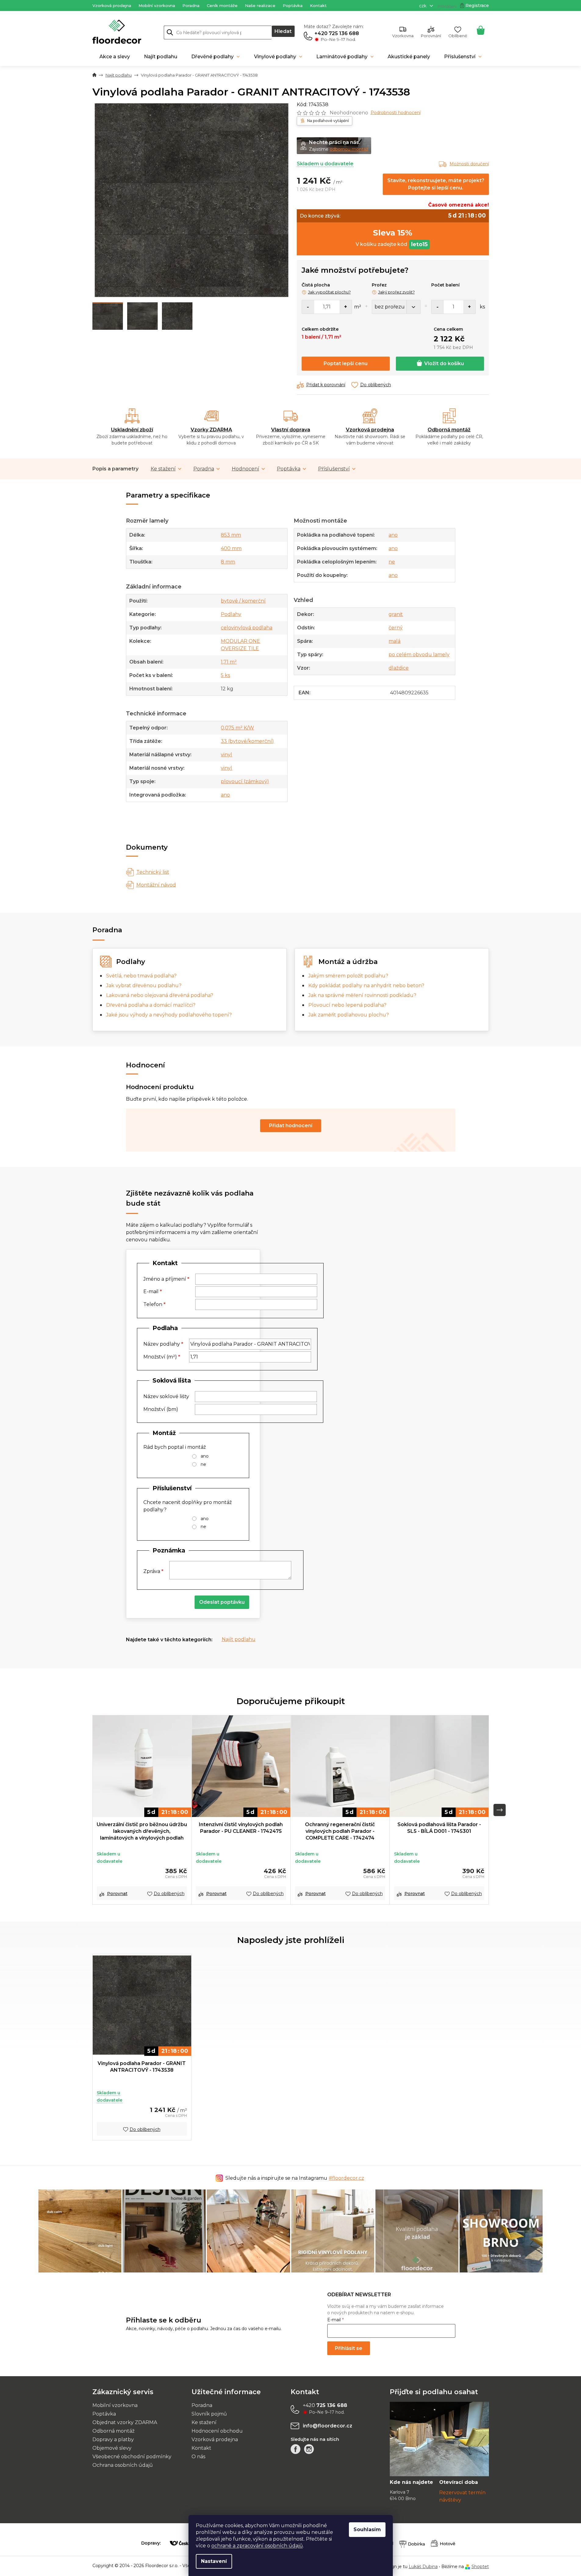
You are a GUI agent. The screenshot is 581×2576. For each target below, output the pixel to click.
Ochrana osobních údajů (123, 2465)
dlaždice (399, 668)
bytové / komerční (243, 601)
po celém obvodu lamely (419, 655)
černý (396, 628)
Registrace (477, 5)
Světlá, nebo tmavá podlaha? (141, 976)
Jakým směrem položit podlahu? (348, 976)
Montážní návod (156, 885)
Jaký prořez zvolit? (396, 292)
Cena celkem (448, 329)
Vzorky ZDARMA (211, 430)
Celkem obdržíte (320, 329)
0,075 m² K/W (237, 728)
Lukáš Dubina (423, 2567)
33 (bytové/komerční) (247, 741)
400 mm (231, 548)
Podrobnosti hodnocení (396, 113)
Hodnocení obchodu (217, 2431)
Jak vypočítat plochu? (329, 292)
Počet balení (445, 285)
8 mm (228, 562)
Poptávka (293, 5)
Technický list (153, 872)
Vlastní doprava (291, 430)
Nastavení (214, 2561)
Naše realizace (260, 5)
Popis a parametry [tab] (115, 469)
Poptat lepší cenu (346, 363)
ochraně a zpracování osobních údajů (257, 2546)
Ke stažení (163, 469)
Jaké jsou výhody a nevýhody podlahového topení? (169, 1015)
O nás (198, 2457)
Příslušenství (334, 469)
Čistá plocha (316, 285)
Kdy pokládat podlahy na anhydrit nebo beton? (366, 986)
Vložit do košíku (444, 363)
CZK (423, 6)
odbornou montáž (349, 149)
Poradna (191, 5)
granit (396, 614)
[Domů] (94, 75)
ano (225, 795)
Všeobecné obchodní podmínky (132, 2457)
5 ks (225, 675)
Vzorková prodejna (112, 5)
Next (500, 1810)
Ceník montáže (222, 5)
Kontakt (318, 5)
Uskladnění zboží (132, 430)
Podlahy (231, 614)
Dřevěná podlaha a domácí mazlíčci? (151, 1005)
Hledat (283, 31)
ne (392, 562)
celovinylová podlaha (247, 628)
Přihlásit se (349, 2348)
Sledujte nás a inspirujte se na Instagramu (295, 2178)
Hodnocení (246, 469)
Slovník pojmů (209, 2414)
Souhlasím (367, 2529)
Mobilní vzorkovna (157, 5)
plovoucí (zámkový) (245, 781)
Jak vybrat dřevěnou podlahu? (144, 986)
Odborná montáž (449, 430)
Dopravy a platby (113, 2439)
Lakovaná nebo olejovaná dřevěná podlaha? (160, 995)
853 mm (231, 535)
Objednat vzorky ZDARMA (125, 2422)
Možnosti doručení (469, 164)
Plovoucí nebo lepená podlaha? (347, 1005)
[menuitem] (115, 57)
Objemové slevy (112, 2448)
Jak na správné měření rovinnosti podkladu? (362, 995)
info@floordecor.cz (328, 2426)
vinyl (226, 755)
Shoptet (480, 2567)
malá (395, 641)
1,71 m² (229, 662)
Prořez (379, 285)
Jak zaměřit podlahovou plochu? (349, 1015)
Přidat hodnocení (291, 1126)
